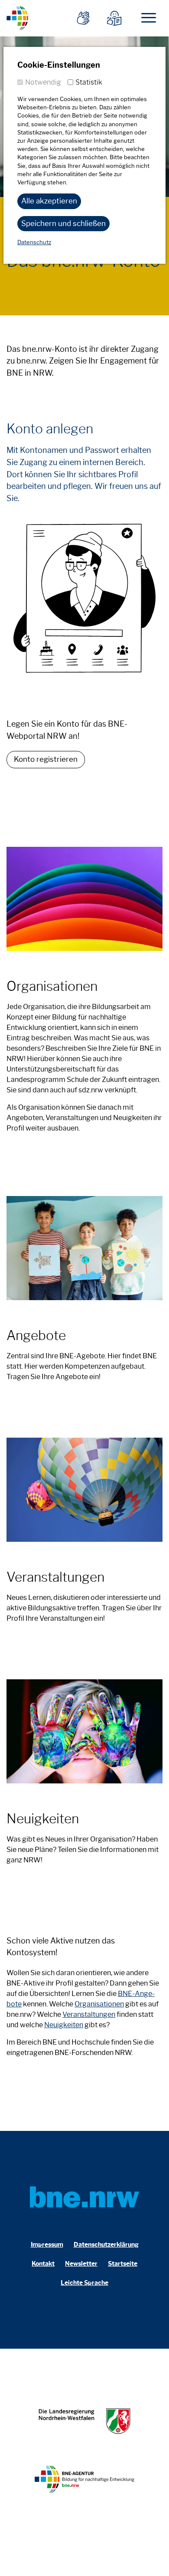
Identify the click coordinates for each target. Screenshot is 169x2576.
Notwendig (43, 82)
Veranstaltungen (89, 2014)
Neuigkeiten (64, 2025)
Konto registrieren (46, 759)
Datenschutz (34, 242)
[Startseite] (17, 17)
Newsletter (81, 2264)
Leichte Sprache (84, 2283)
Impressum (47, 2245)
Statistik (89, 82)
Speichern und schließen (63, 223)
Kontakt (43, 2264)
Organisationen (99, 2004)
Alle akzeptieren (49, 201)
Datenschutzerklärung (106, 2245)
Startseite (123, 2264)
